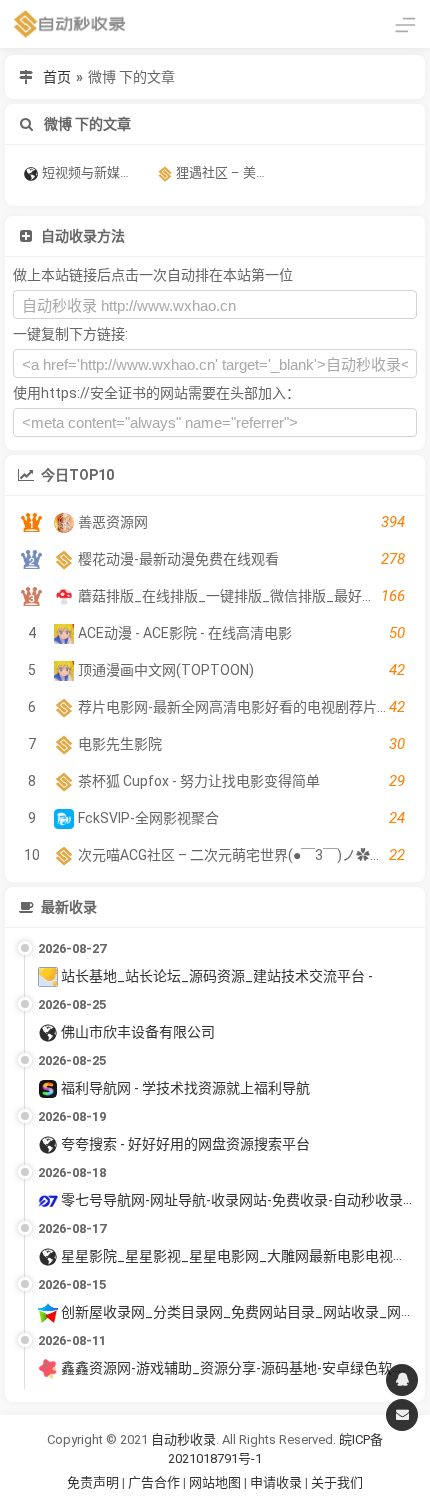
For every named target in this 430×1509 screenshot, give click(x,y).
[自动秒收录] (70, 24)
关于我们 (337, 1482)
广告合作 (154, 1482)
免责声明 (93, 1482)
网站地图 (216, 1482)
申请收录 (276, 1482)
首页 (57, 77)
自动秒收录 (183, 1439)
